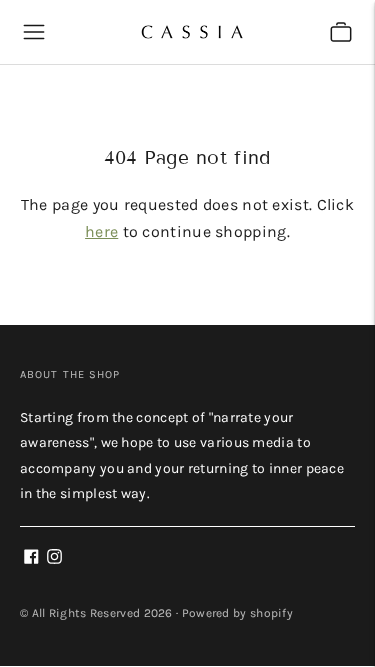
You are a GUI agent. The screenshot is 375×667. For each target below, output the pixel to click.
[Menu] (34, 32)
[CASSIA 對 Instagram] (54, 559)
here (101, 231)
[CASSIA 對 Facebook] (31, 559)
